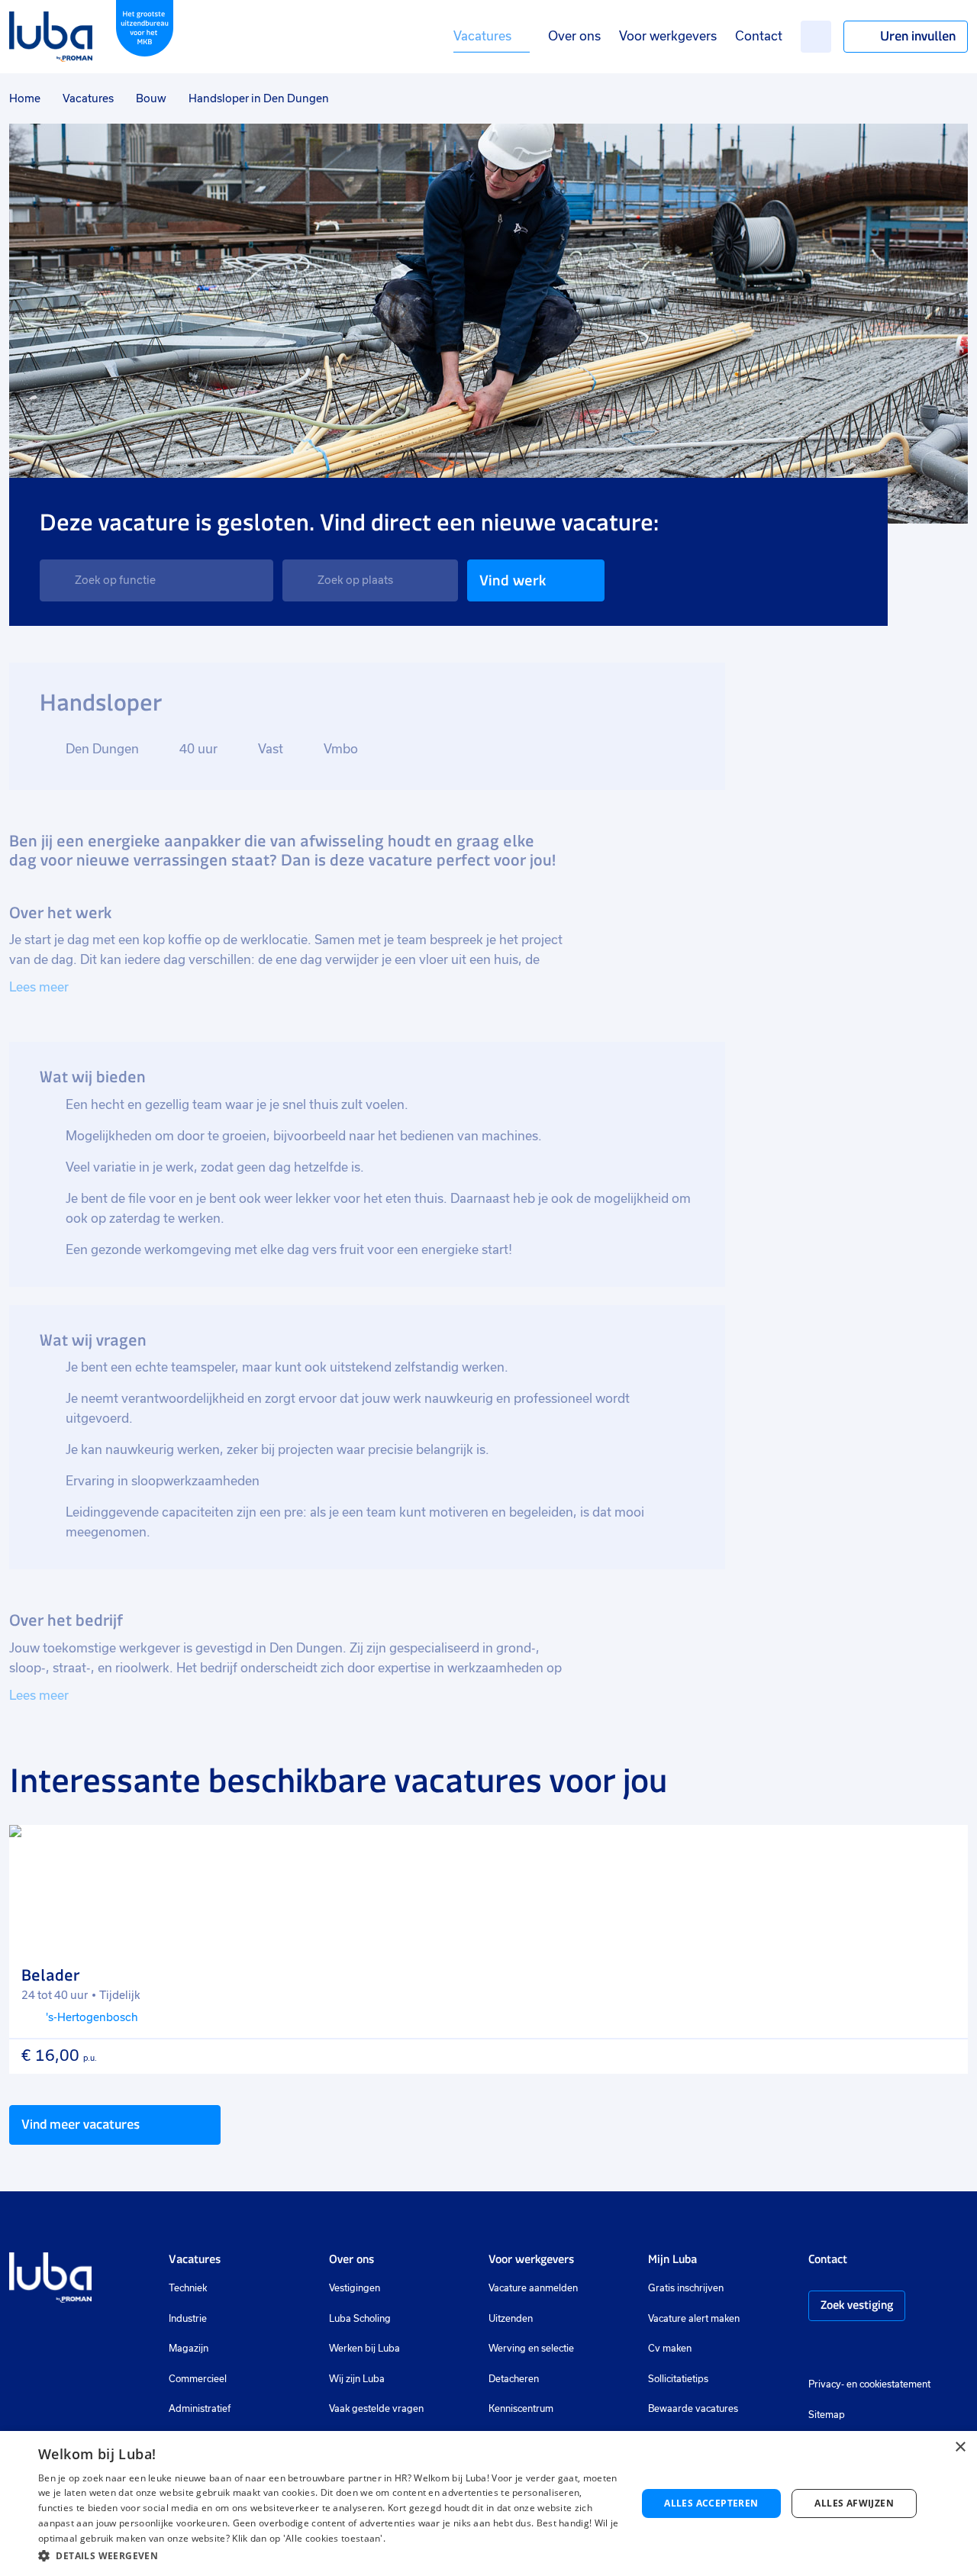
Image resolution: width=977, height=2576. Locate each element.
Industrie (188, 2319)
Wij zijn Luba (357, 2379)
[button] (329, 2556)
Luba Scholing (360, 2319)
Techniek (188, 2288)
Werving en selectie (531, 2349)
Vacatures (482, 36)
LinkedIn (862, 2351)
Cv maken (670, 2349)
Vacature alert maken (694, 2319)
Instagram (816, 2351)
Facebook (839, 2351)
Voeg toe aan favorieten (943, 1850)
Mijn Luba (672, 2259)
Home (25, 98)
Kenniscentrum (521, 2409)
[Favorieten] (816, 37)
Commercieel (198, 2379)
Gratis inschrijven (686, 2288)
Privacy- (826, 2384)
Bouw (151, 98)
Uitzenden (511, 2319)
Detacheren (514, 2379)
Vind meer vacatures (81, 2124)
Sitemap (827, 2415)
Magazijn (189, 2349)
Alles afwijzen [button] (854, 2503)
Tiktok (924, 2351)
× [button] (960, 2447)
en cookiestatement (888, 2384)
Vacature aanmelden (533, 2288)
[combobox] (156, 580)
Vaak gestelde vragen (376, 2409)
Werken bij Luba (364, 2349)
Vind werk (513, 580)
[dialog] (488, 2503)
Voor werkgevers (668, 36)
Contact (759, 36)
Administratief (200, 2409)
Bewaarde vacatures (693, 2409)
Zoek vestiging (857, 2305)
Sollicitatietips (678, 2379)
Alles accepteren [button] (711, 2503)
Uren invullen (918, 36)
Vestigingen (355, 2288)
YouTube (892, 2351)
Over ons (574, 36)
